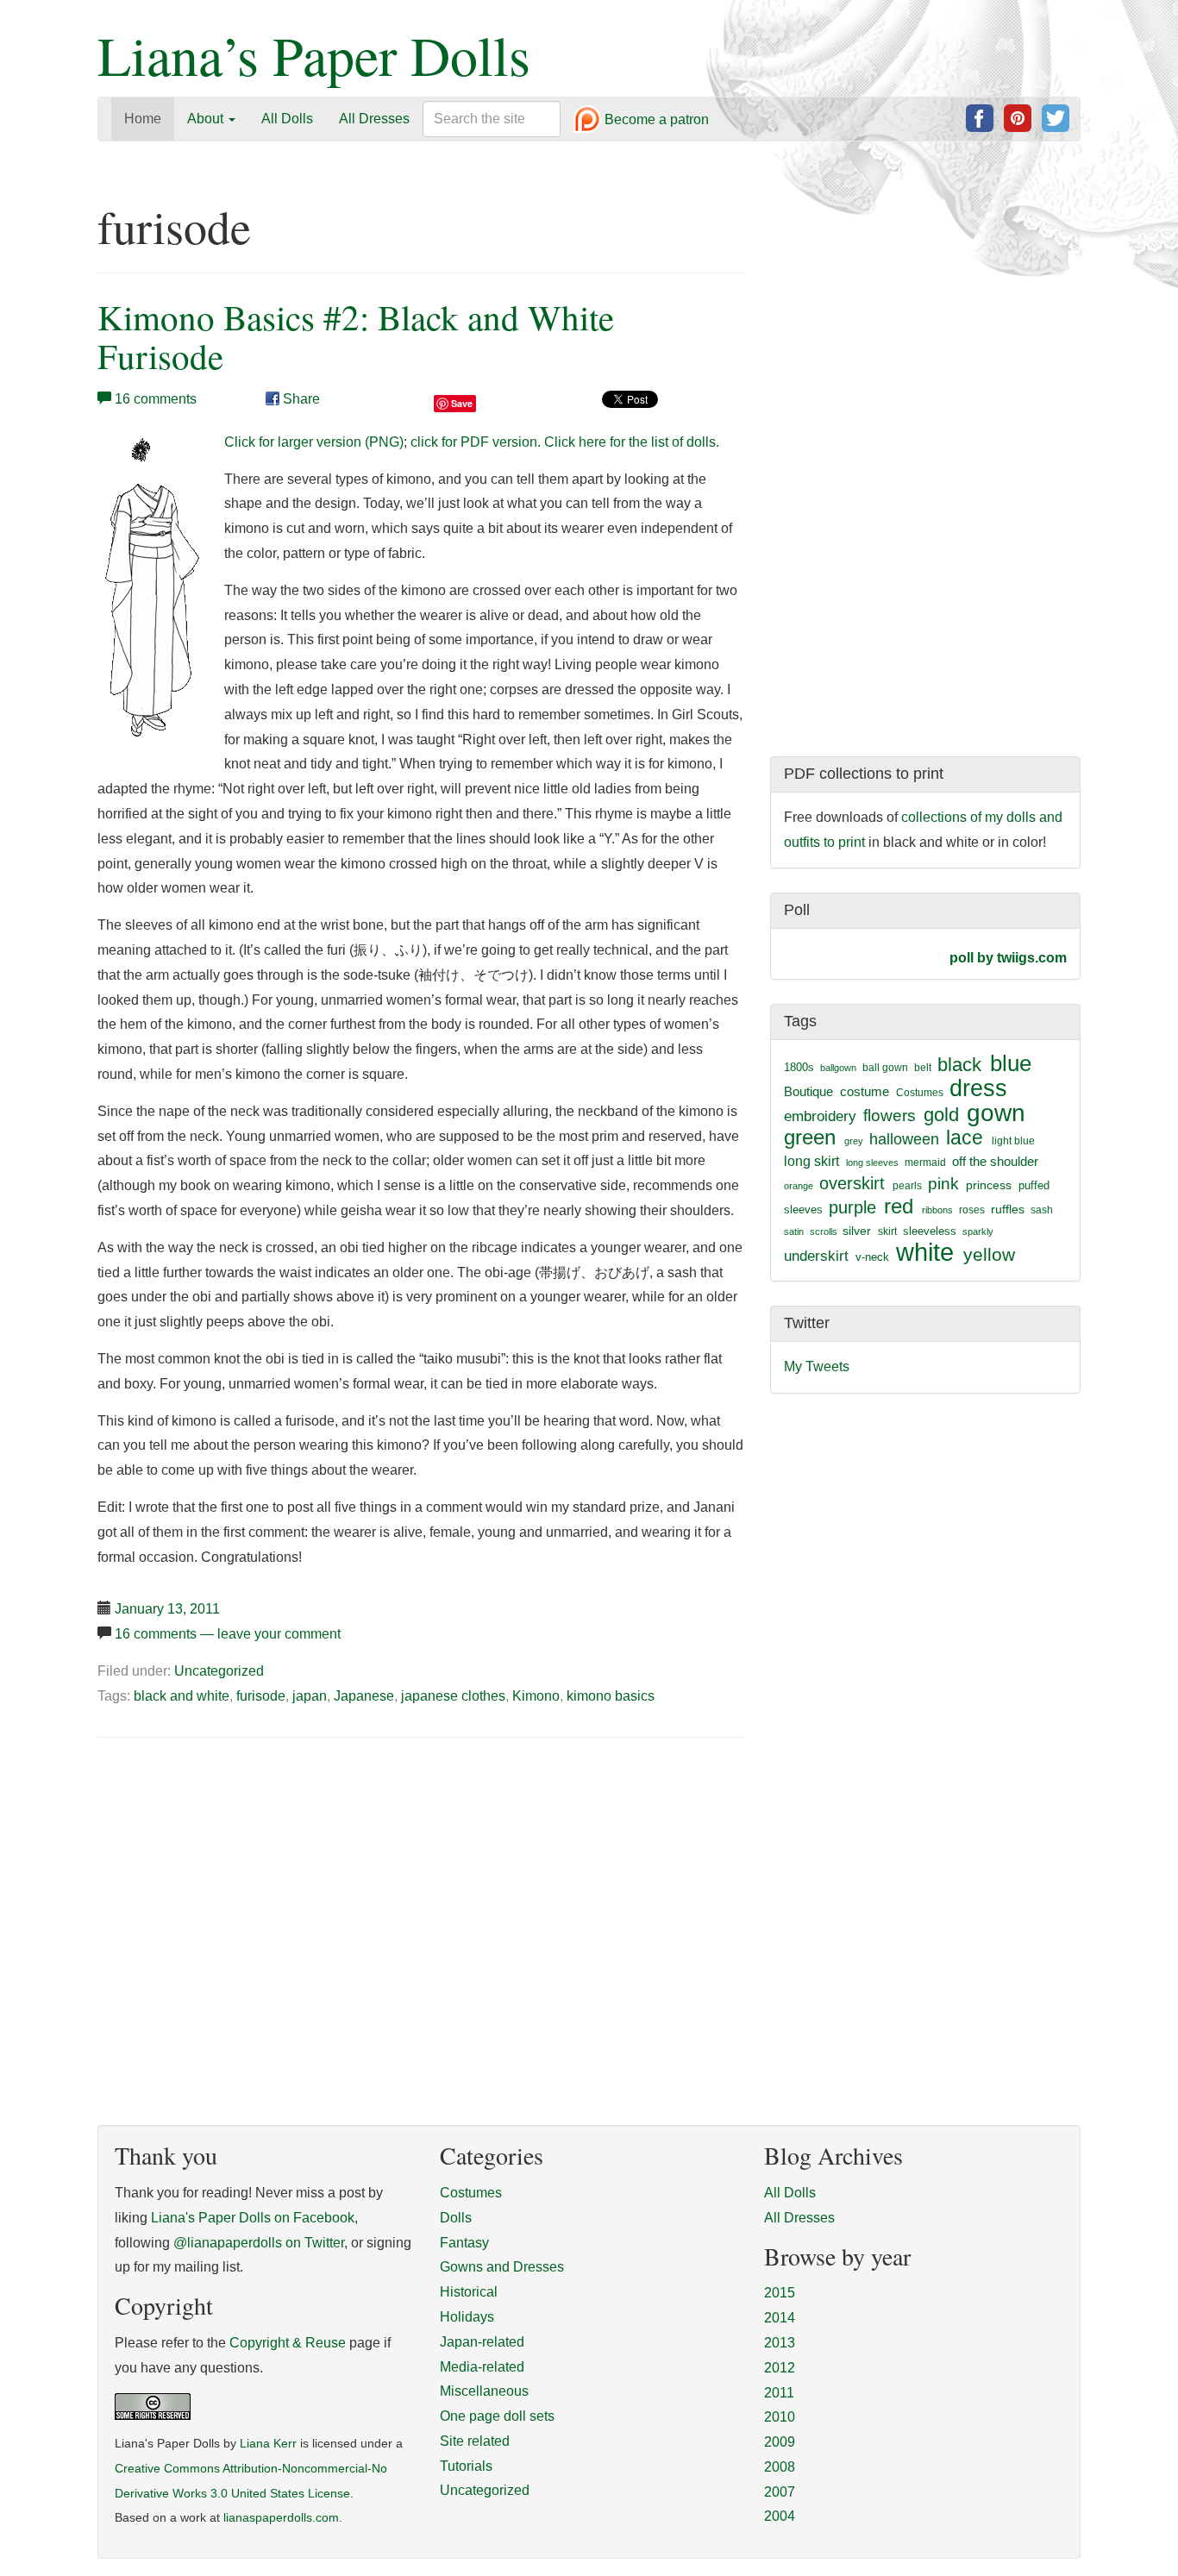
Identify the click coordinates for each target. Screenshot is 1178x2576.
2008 (780, 2467)
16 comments (156, 399)
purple (852, 1207)
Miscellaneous (484, 2391)
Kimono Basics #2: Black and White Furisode (356, 336)
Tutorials (466, 2466)
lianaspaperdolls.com (281, 2518)
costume (865, 1091)
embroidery (820, 1116)
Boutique (808, 1091)
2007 (780, 2492)
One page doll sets (497, 2416)
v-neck (872, 1257)
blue (1011, 1063)
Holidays (467, 2317)
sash (1042, 1210)
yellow (989, 1254)
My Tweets (817, 1366)
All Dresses (374, 119)
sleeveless (930, 1231)
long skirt (811, 1161)
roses (972, 1210)
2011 (779, 2393)
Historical (469, 2292)
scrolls (824, 1232)
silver (857, 1231)
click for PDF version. (476, 442)
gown (996, 1113)
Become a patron (655, 120)
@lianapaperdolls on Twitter (259, 2243)
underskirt (816, 1256)
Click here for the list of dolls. (632, 442)
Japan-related (482, 2342)
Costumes (920, 1093)
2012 (780, 2368)
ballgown (838, 1068)
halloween (904, 1139)
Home (143, 119)
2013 (780, 2343)
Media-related (482, 2367)
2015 (780, 2293)
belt (923, 1068)
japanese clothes (453, 1696)
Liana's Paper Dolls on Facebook (253, 2218)
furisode (261, 1696)
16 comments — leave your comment (228, 1634)
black (959, 1065)
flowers (890, 1116)
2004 (780, 2516)
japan (310, 1696)
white (925, 1252)
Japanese (364, 1696)
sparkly (978, 1232)
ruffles (1008, 1210)
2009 (780, 2442)
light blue (1013, 1141)
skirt (887, 1232)
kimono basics (611, 1696)
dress (978, 1088)
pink (943, 1183)
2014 (780, 2318)
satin (794, 1232)
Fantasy (464, 2243)
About (207, 119)
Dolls (456, 2218)
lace (965, 1138)
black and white (182, 1696)
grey (854, 1141)
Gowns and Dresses (502, 2267)
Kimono (536, 1696)
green (810, 1138)
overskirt (852, 1183)
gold (941, 1115)
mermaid (925, 1163)
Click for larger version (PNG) (314, 442)
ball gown (885, 1068)
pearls (907, 1186)
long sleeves (872, 1163)
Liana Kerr (268, 2444)
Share (300, 399)
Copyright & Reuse (288, 2343)
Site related (475, 2441)
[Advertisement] (242, 1883)
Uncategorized (219, 1671)
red (899, 1206)
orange (799, 1186)
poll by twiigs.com (1008, 958)
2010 (780, 2417)
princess (989, 1185)
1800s (799, 1067)
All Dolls (287, 119)
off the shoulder (995, 1161)
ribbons (937, 1210)
